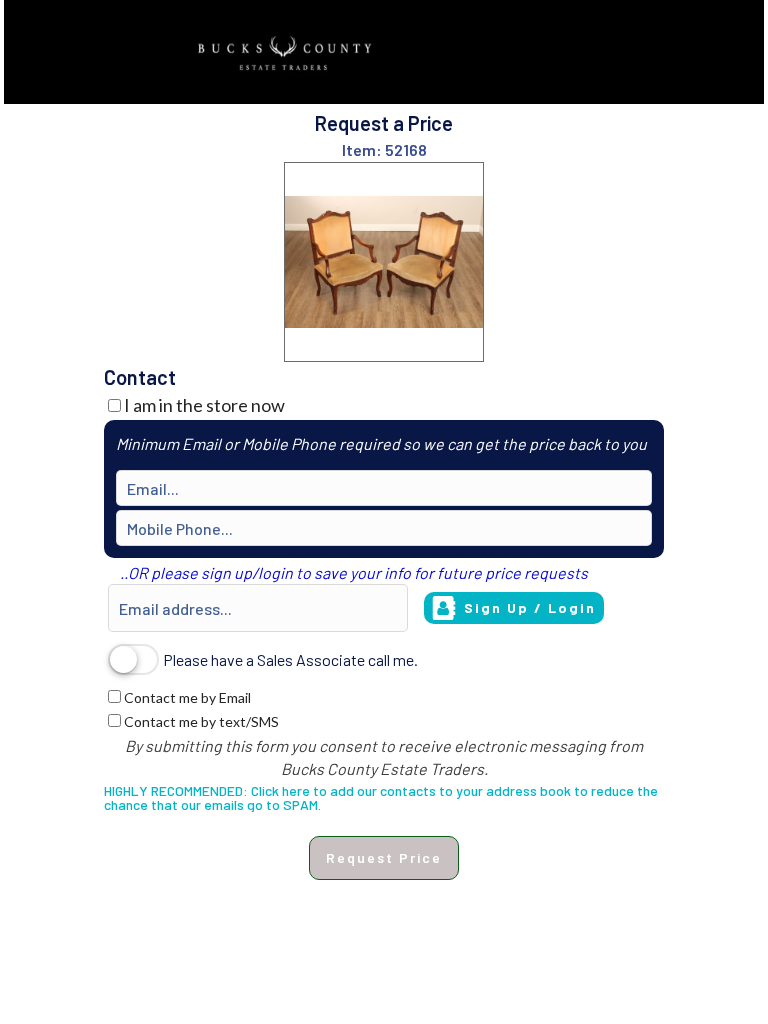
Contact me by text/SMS (201, 721)
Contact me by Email (187, 697)
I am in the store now (204, 405)
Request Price (384, 857)
